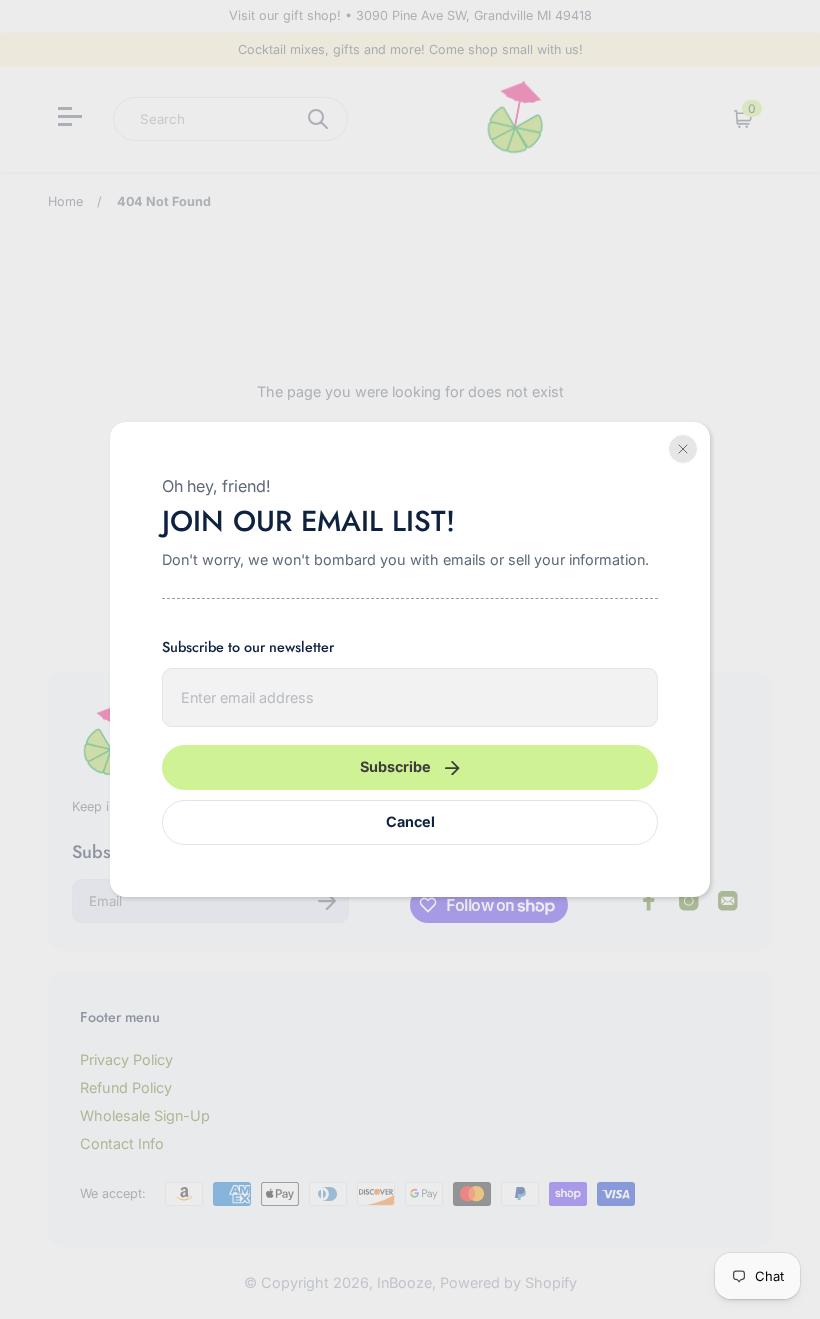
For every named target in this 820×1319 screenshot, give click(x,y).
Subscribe (395, 766)
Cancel (410, 821)
